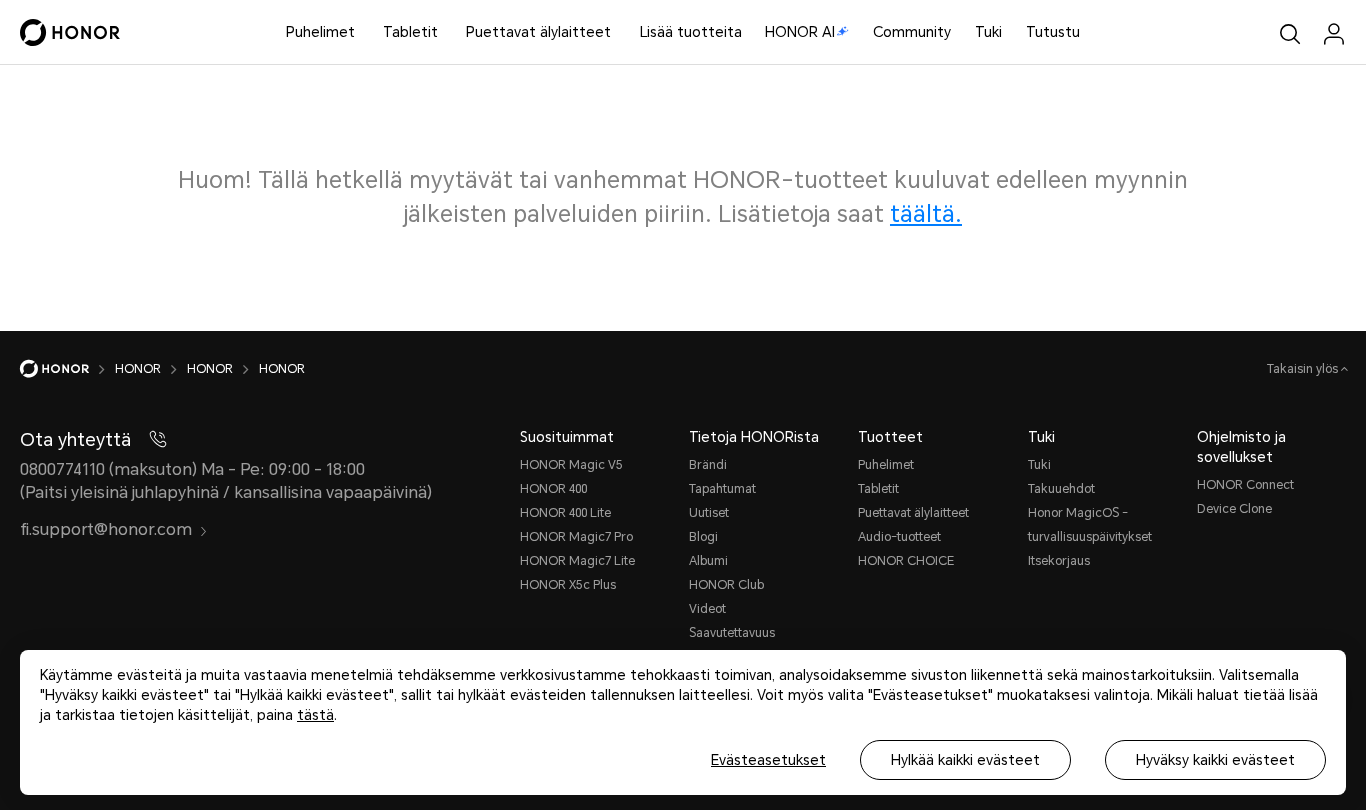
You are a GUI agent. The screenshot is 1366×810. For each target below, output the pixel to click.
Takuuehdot (1061, 489)
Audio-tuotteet (899, 537)
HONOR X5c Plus (568, 585)
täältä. (926, 214)
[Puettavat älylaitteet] (619, 32)
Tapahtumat (722, 489)
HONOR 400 (553, 489)
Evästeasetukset (768, 760)
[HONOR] (67, 369)
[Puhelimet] (363, 32)
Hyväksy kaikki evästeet (1215, 760)
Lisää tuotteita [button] (691, 32)
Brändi (708, 465)
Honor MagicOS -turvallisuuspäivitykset (1090, 525)
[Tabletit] (446, 32)
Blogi (703, 537)
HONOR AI (800, 32)
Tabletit (410, 32)
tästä (315, 715)
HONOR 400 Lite (565, 513)
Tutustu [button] (1053, 32)
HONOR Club (726, 585)
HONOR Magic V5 (571, 465)
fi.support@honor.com (106, 529)
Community (912, 32)
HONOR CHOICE (906, 561)
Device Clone (1234, 509)
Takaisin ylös (1304, 369)
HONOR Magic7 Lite (577, 561)
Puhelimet (320, 32)
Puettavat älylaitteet (538, 32)
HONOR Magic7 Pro (576, 537)
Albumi (708, 561)
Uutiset (709, 513)
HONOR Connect (1245, 485)
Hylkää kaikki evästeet (965, 760)
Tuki (988, 32)
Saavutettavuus (732, 633)
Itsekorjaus (1059, 561)
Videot (707, 609)
